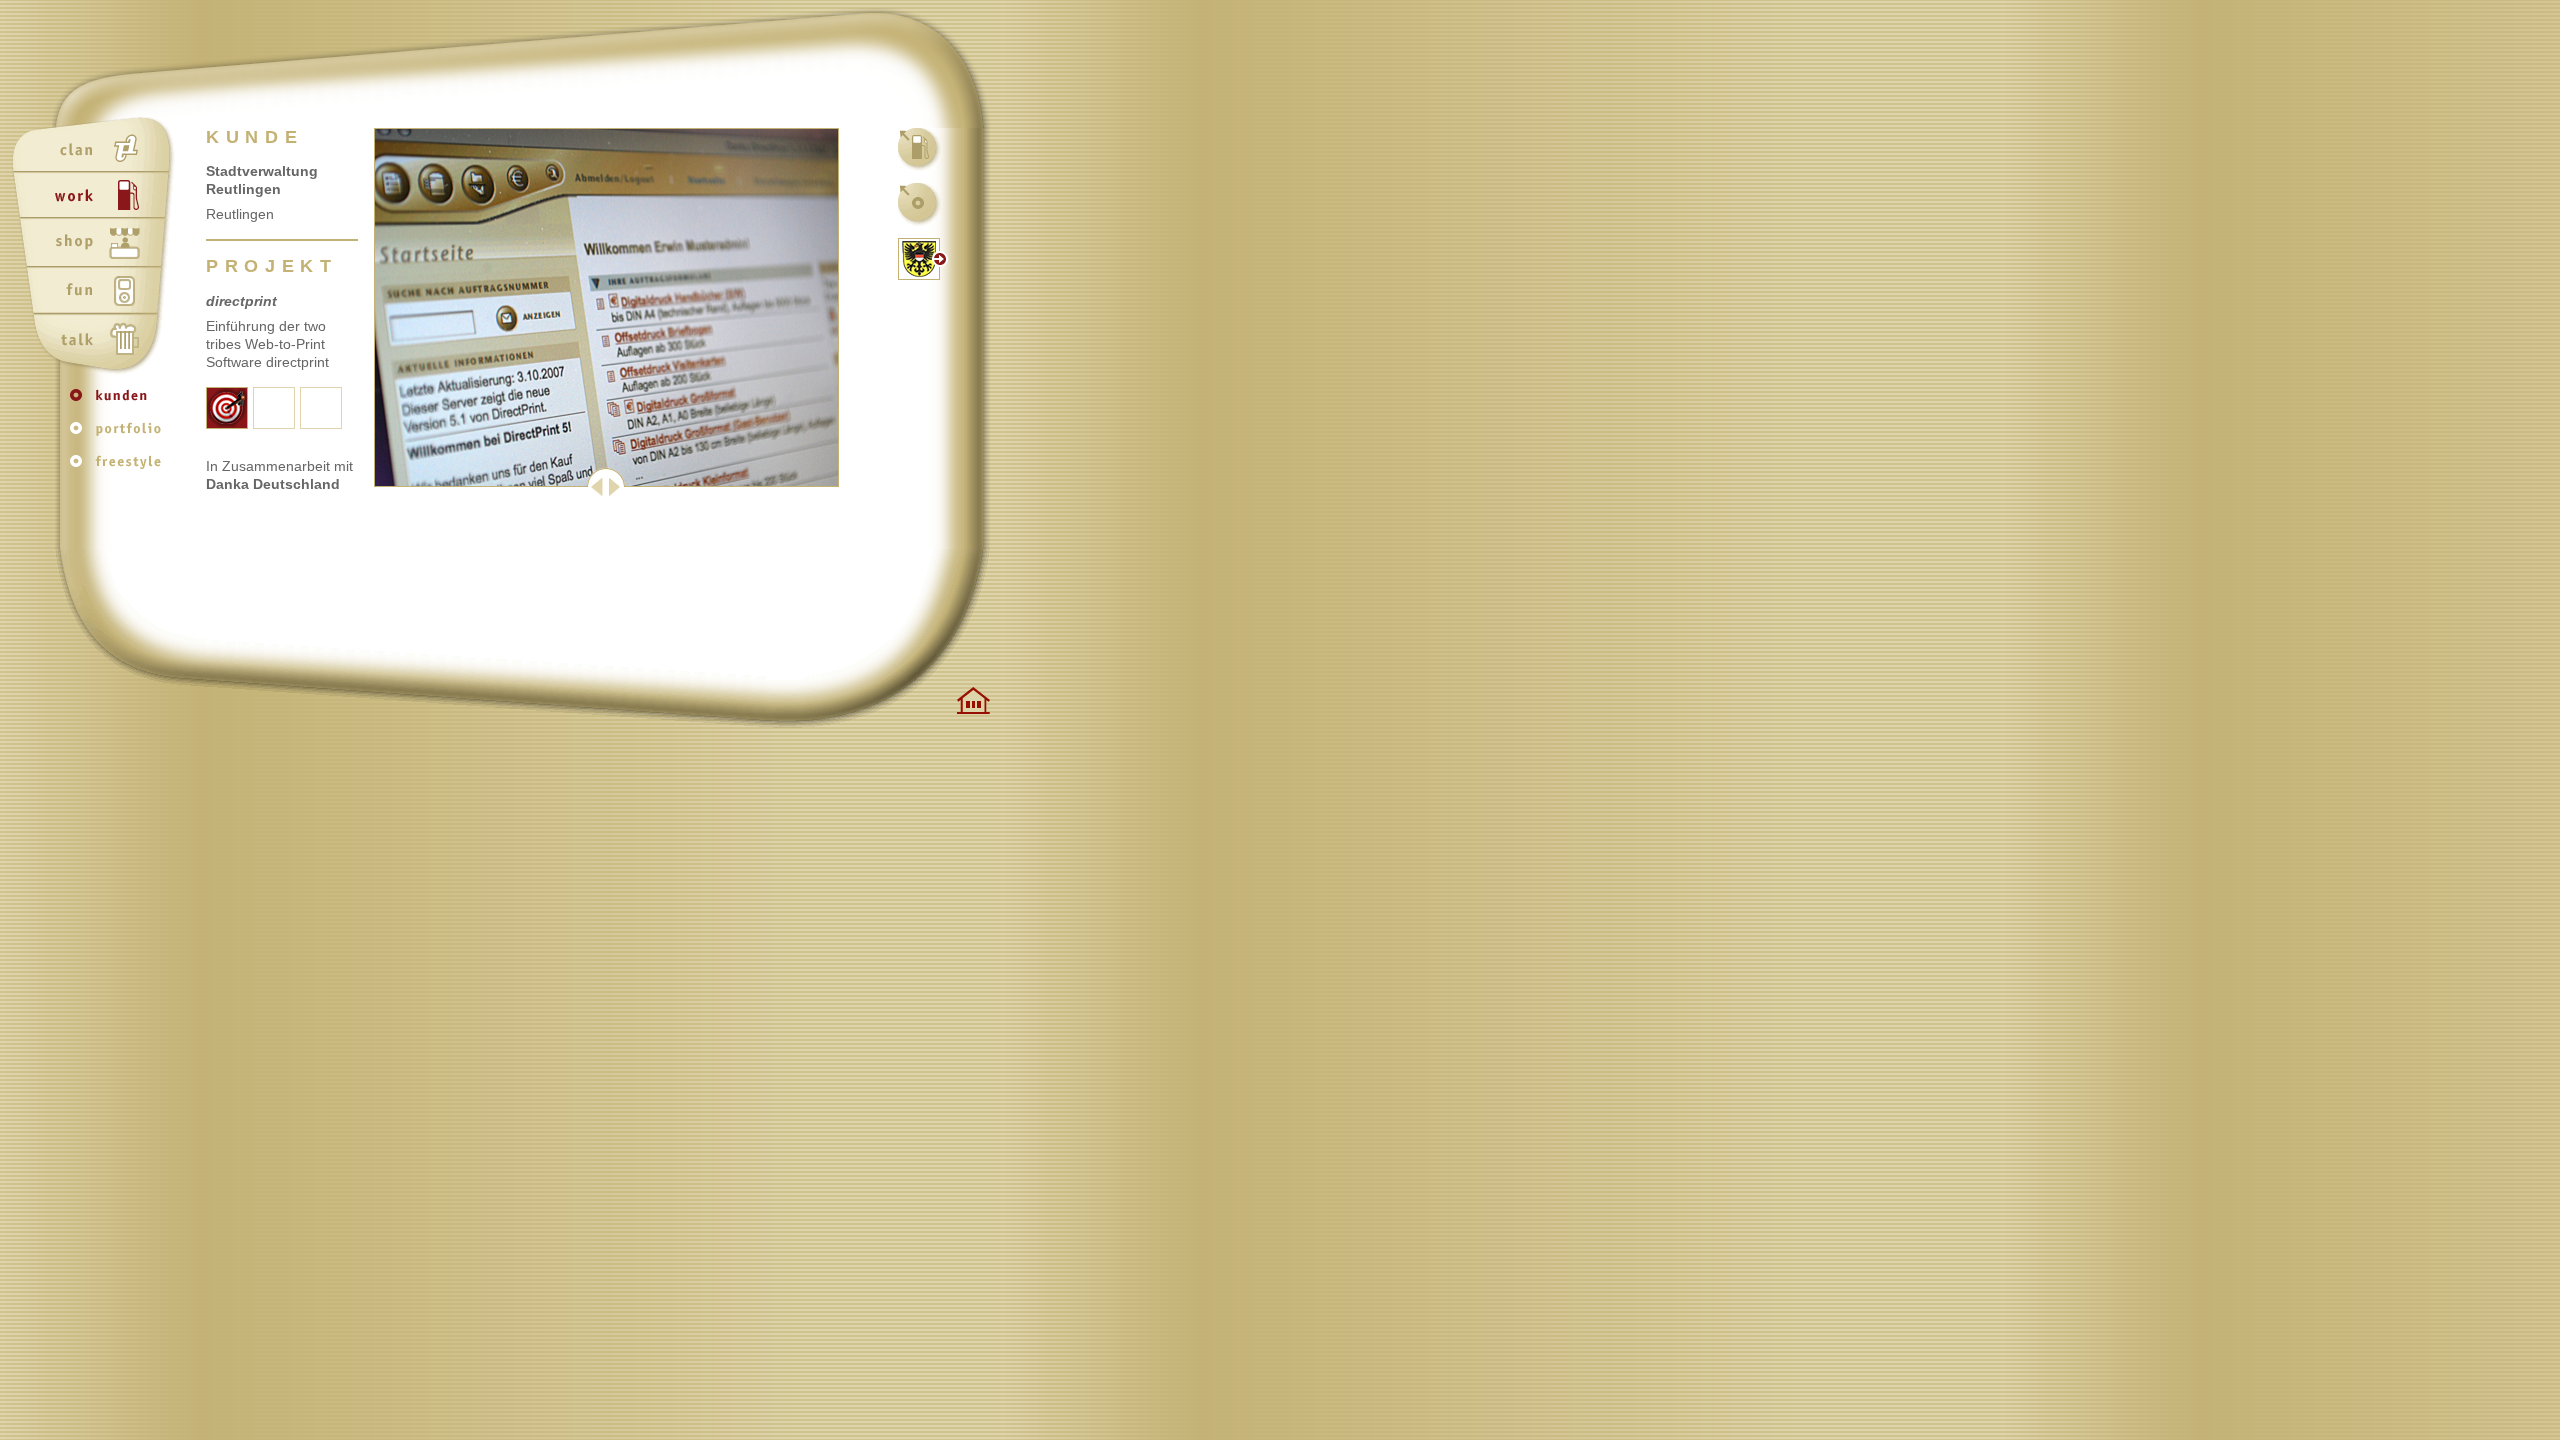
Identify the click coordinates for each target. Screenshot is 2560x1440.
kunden (120, 404)
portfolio (120, 435)
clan (96, 149)
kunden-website (920, 259)
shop (96, 245)
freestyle (120, 466)
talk (96, 341)
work (96, 197)
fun (96, 293)
